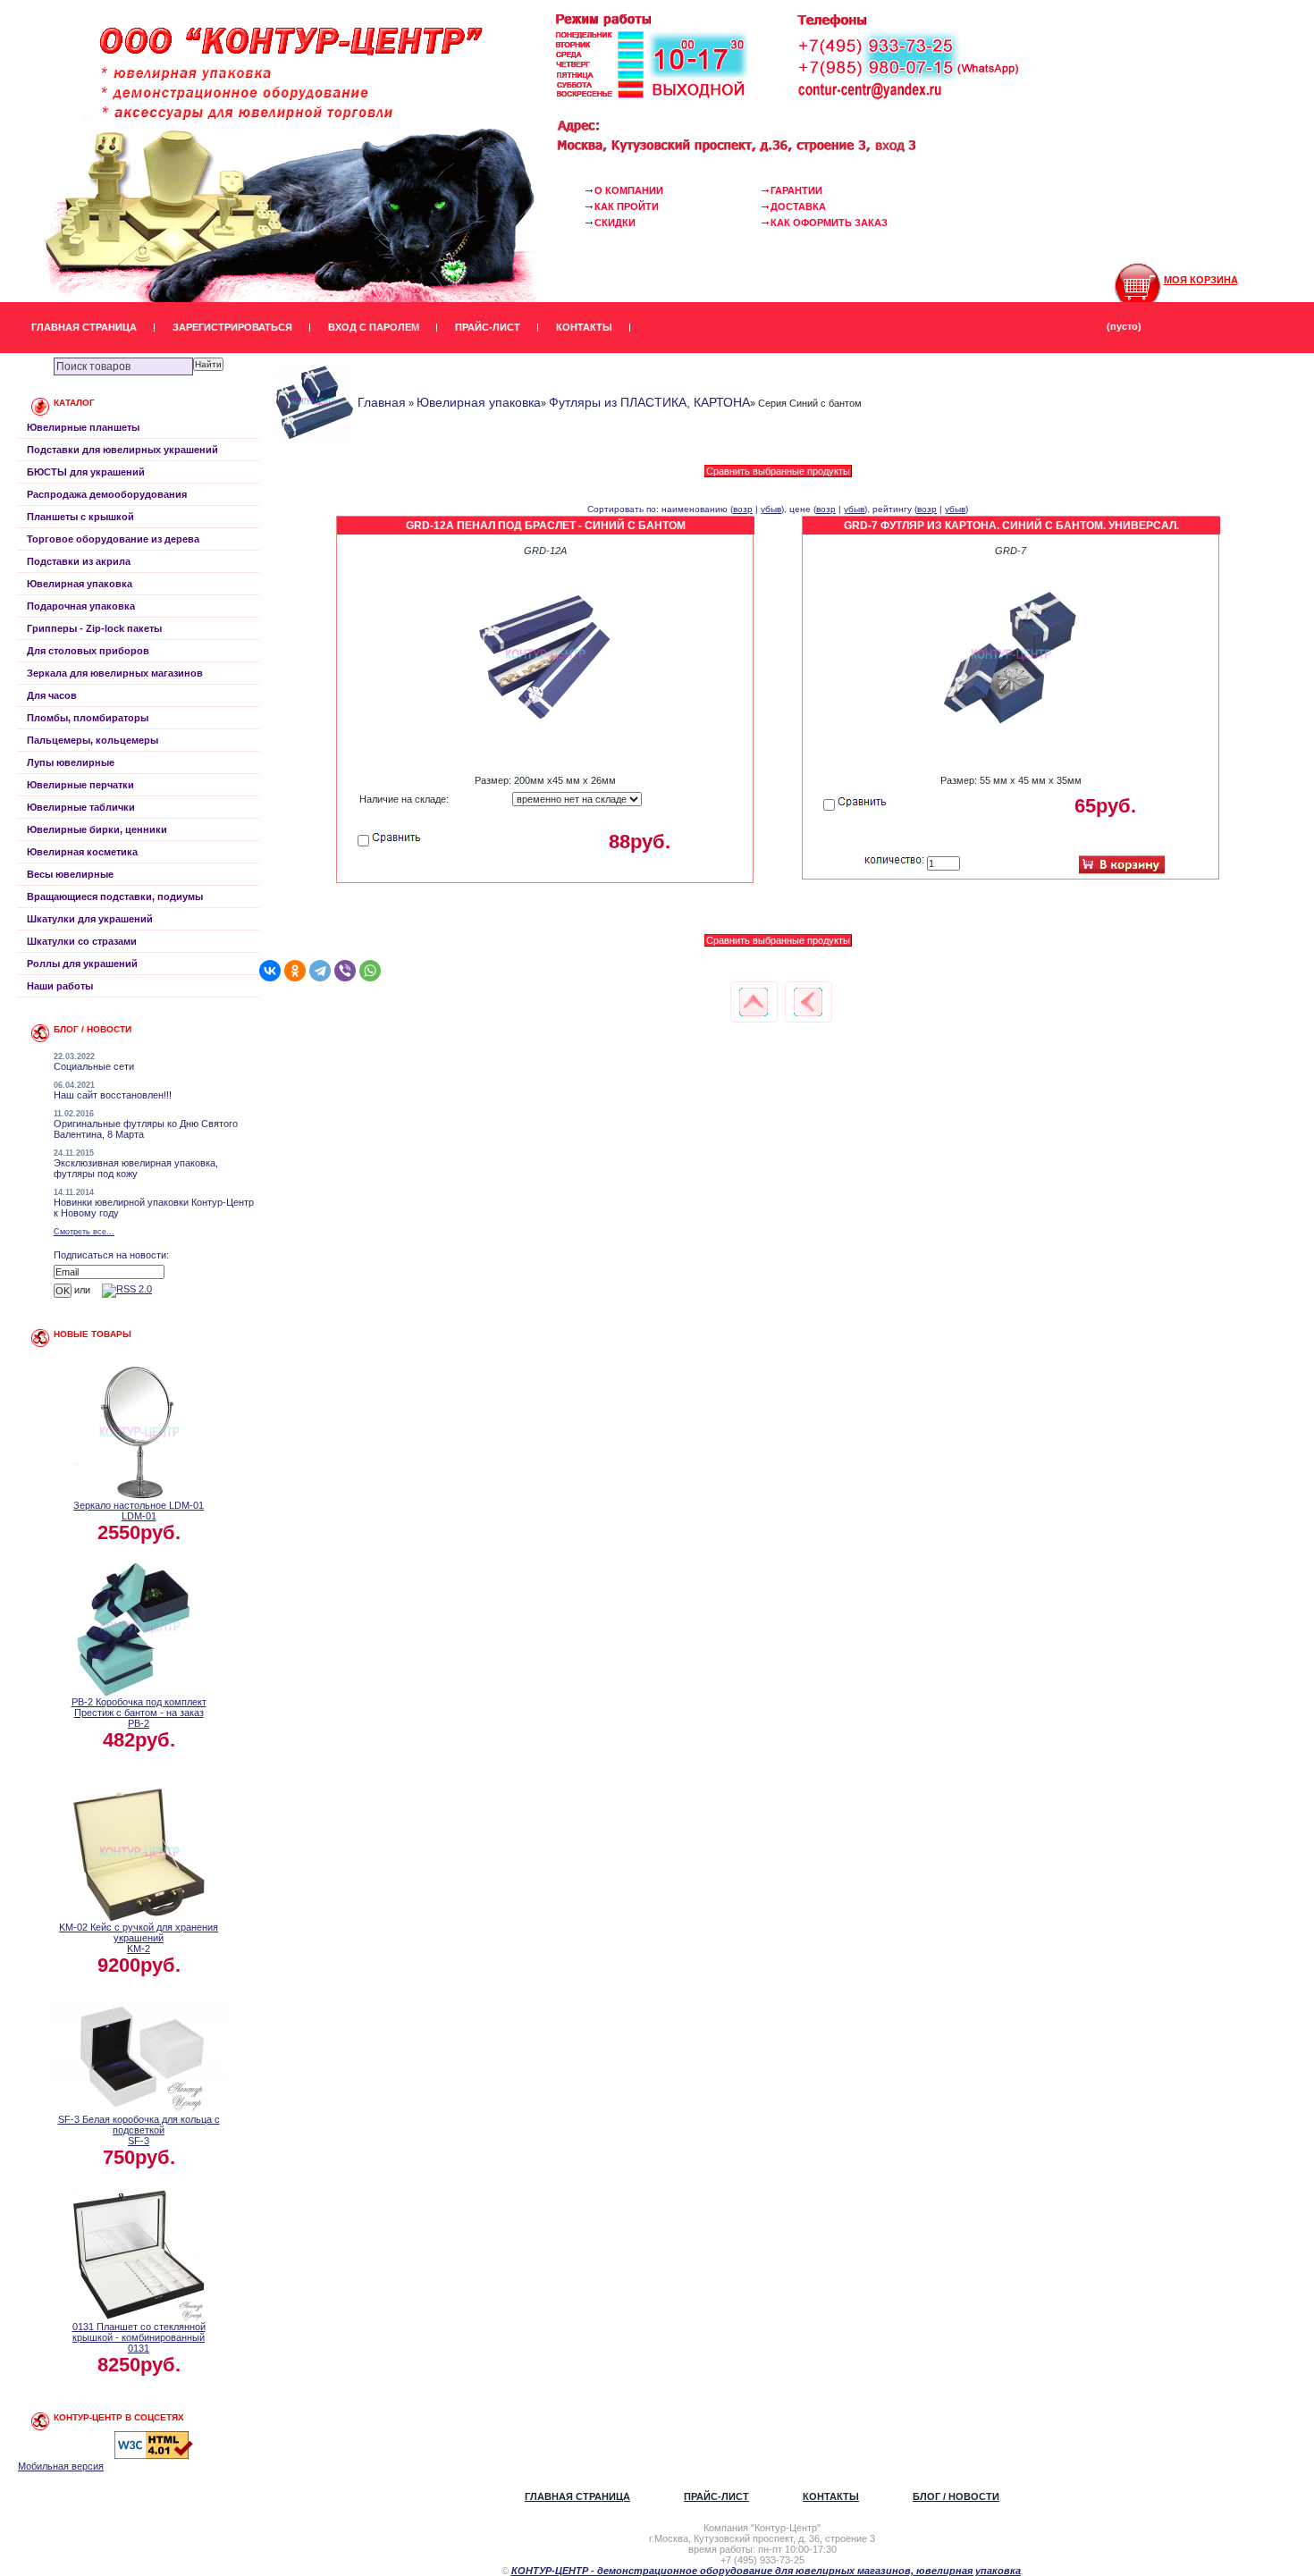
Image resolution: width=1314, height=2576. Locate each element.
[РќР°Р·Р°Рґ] (808, 1002)
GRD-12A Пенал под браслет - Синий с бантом (546, 526)
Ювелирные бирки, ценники (97, 829)
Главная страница (84, 327)
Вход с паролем (374, 327)
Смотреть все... (84, 1232)
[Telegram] (320, 971)
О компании (629, 190)
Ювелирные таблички (81, 807)
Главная (382, 402)
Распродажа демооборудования (107, 494)
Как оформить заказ (829, 223)
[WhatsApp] (370, 971)
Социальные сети (94, 1066)
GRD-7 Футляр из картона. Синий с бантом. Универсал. (1011, 526)
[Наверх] (754, 1002)
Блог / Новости (956, 2496)
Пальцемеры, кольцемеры (93, 740)
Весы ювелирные (70, 874)
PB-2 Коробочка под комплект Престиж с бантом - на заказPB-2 (139, 1713)
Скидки (615, 223)
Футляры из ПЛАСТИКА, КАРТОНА (649, 402)
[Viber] (345, 971)
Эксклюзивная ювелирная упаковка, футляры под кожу (136, 1168)
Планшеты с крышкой (80, 517)
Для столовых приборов (88, 651)
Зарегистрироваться (232, 327)
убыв (771, 509)
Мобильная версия (61, 2466)
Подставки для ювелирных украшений (122, 450)
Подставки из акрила (79, 561)
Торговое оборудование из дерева (113, 539)
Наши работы (60, 986)
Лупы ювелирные (71, 762)
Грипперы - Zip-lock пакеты (94, 628)
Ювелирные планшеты (83, 427)
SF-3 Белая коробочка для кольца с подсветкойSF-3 (139, 2130)
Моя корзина (1201, 280)
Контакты (584, 327)
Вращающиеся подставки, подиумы (115, 897)
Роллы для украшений (82, 964)
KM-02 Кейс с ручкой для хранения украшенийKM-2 (139, 1938)
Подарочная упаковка (81, 606)
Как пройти (627, 206)
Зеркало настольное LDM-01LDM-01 (139, 1511)
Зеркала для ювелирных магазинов (115, 673)
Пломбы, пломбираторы (88, 718)
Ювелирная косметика (82, 852)
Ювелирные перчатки (80, 785)
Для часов (52, 695)
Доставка (798, 206)
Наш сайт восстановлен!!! (113, 1095)
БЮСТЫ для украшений (86, 472)
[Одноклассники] (295, 971)
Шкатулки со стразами (82, 941)
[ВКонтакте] (270, 971)
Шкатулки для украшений (90, 919)
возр (743, 509)
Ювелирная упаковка (80, 584)
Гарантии (796, 190)
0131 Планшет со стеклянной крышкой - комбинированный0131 (139, 2337)
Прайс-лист (488, 327)
